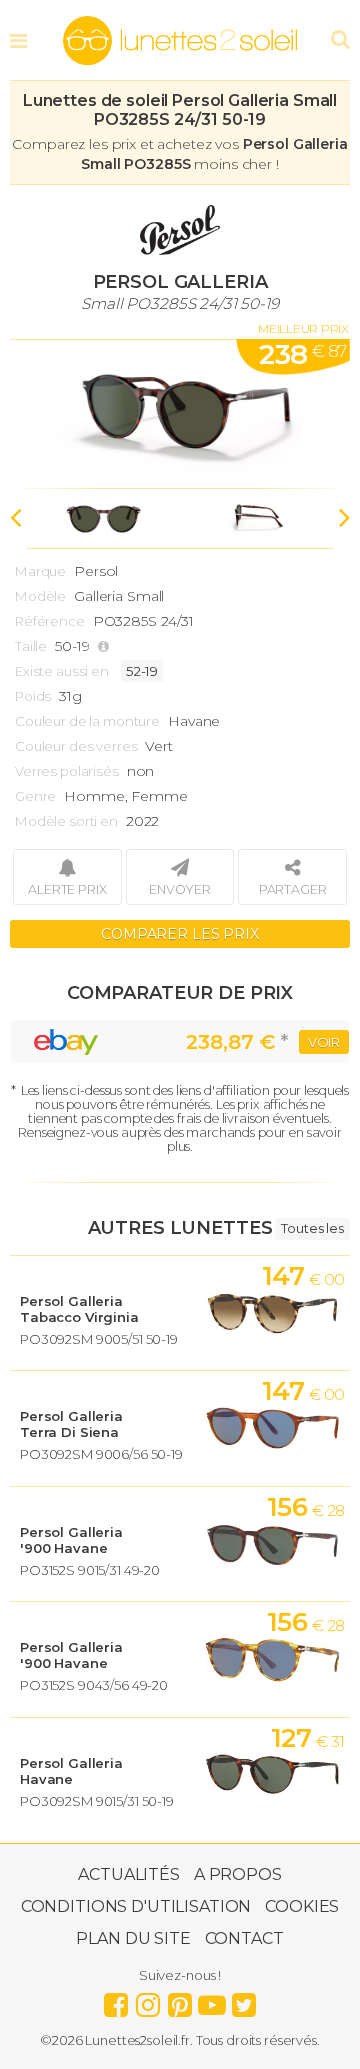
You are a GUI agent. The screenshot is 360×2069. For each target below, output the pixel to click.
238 (302, 354)
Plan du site (133, 1938)
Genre (35, 796)
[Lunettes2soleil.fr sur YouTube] (212, 2000)
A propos (238, 1874)
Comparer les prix (180, 934)
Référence (50, 621)
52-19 (142, 671)
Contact (244, 1938)
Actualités (129, 1874)
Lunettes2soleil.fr (180, 41)
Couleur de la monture (87, 721)
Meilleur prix (303, 328)
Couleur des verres (76, 746)
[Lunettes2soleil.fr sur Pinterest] (180, 2000)
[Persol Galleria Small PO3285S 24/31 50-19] (180, 414)
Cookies (302, 1906)
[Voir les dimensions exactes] (106, 646)
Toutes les (312, 1228)
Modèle (40, 596)
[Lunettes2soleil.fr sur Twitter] (244, 2000)
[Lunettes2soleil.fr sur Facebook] (116, 2000)
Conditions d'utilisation (136, 1906)
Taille (31, 646)
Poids (33, 696)
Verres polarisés (67, 771)
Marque (40, 571)
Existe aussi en (62, 671)
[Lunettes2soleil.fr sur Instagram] (148, 2000)
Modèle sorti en (66, 821)
